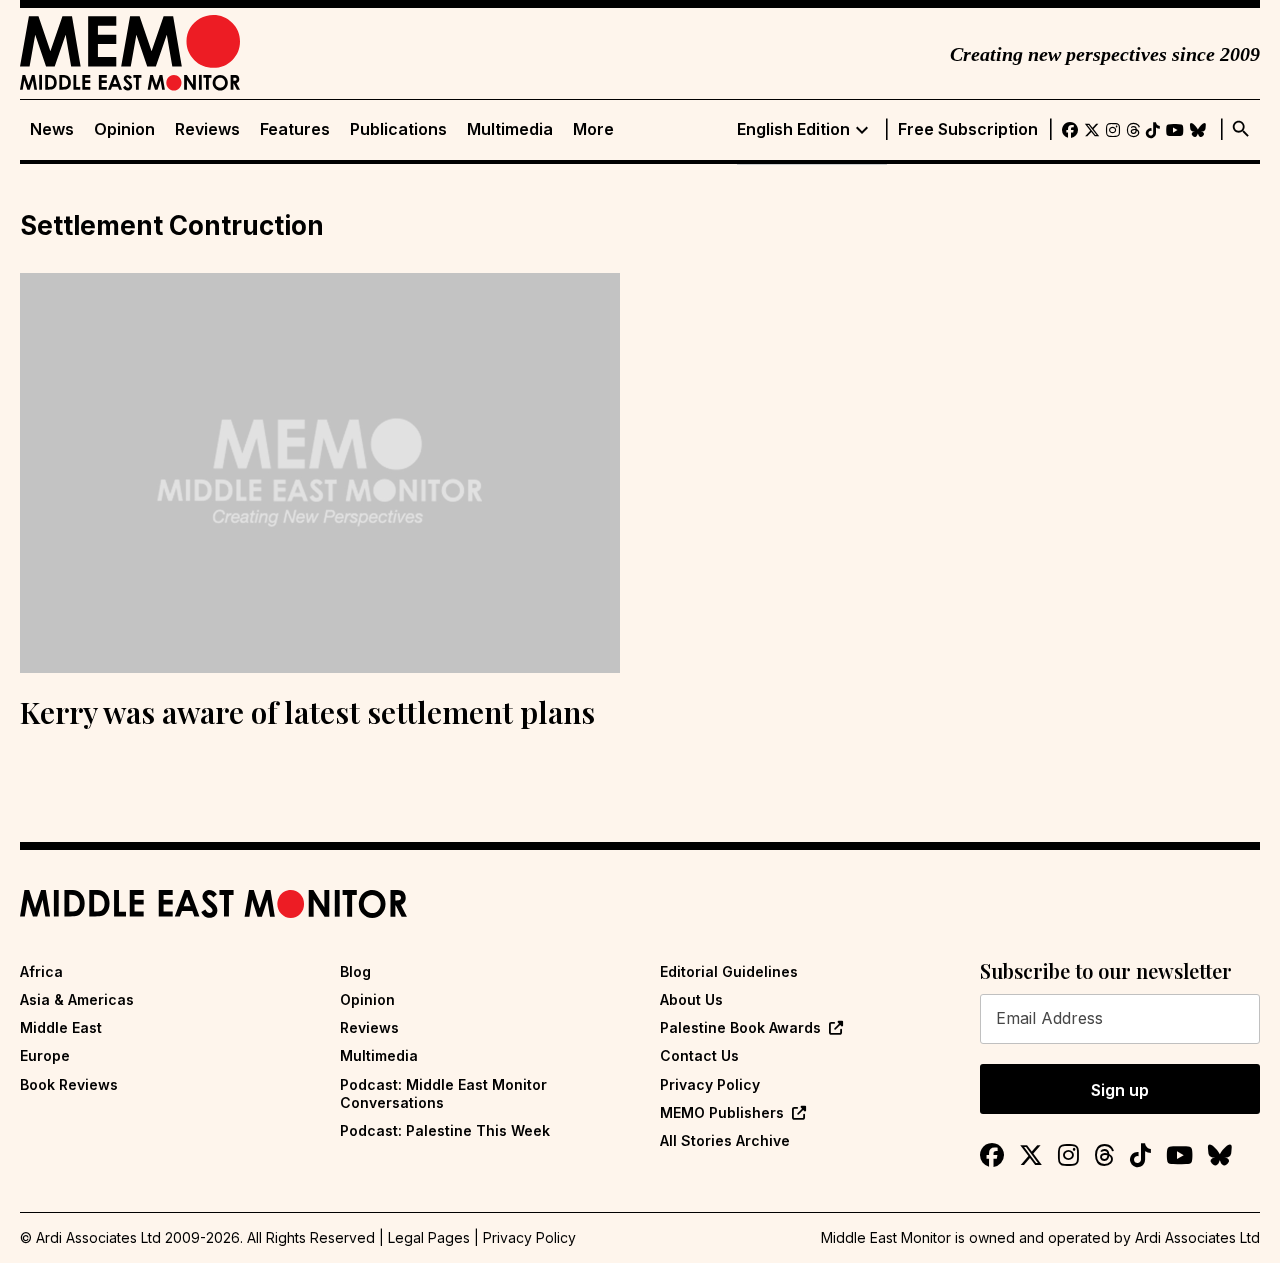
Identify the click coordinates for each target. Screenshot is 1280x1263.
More (593, 129)
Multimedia (510, 129)
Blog (355, 971)
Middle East (61, 1027)
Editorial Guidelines (729, 971)
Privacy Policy (710, 1084)
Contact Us (699, 1055)
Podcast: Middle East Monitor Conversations (443, 1093)
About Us (691, 999)
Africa (41, 971)
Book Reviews (69, 1084)
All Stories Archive (725, 1140)
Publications (398, 129)
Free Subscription (968, 129)
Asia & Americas (77, 999)
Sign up (1120, 1090)
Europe (45, 1055)
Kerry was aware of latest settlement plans (307, 712)
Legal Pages (429, 1237)
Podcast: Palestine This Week (445, 1130)
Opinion (124, 129)
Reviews (207, 129)
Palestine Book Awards (740, 1027)
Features (295, 129)
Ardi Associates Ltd (1197, 1237)
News (52, 129)
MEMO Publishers (722, 1112)
